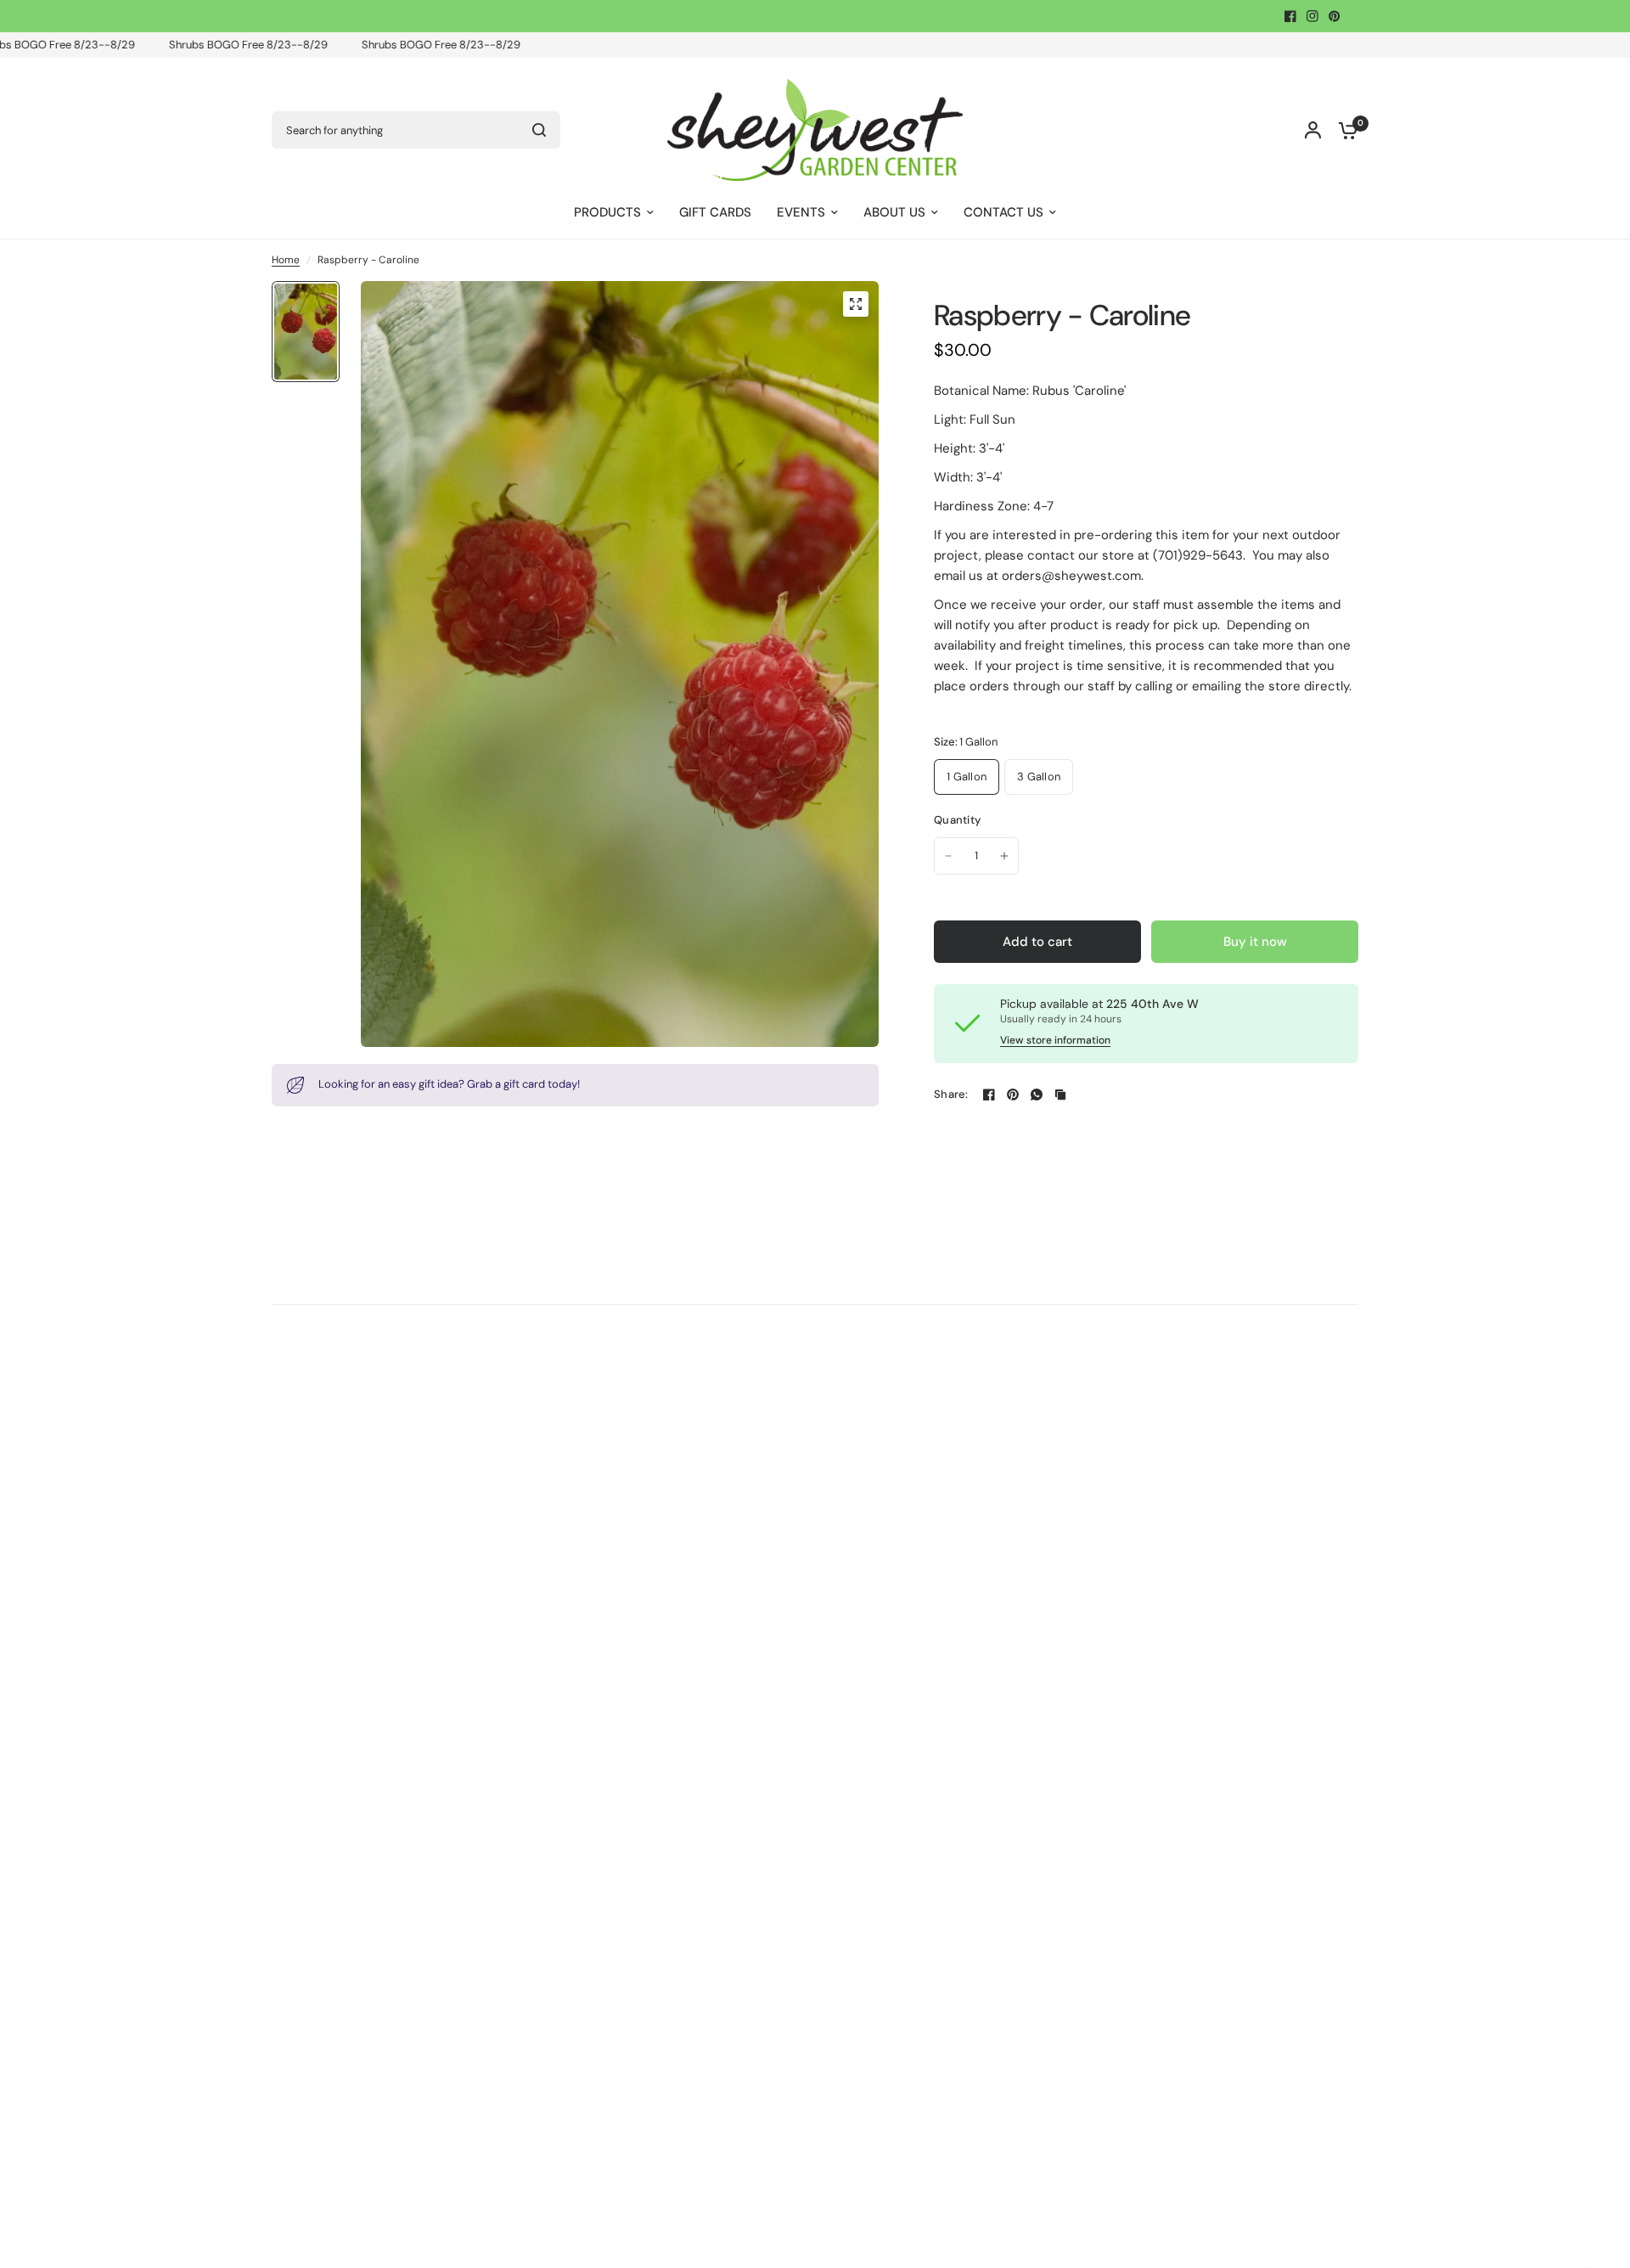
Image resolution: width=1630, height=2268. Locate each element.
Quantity (957, 820)
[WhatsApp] (1037, 1095)
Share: (951, 1094)
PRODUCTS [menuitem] (607, 212)
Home (286, 260)
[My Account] (1313, 130)
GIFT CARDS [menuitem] (715, 212)
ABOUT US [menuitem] (894, 212)
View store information (1055, 1040)
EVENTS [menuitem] (801, 212)
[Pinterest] (1335, 16)
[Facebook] (1290, 16)
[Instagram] (1312, 16)
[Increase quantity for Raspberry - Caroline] (1004, 856)
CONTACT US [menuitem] (1003, 212)
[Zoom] (856, 304)
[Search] (539, 130)
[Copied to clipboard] (1060, 1095)
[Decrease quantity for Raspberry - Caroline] (948, 856)
